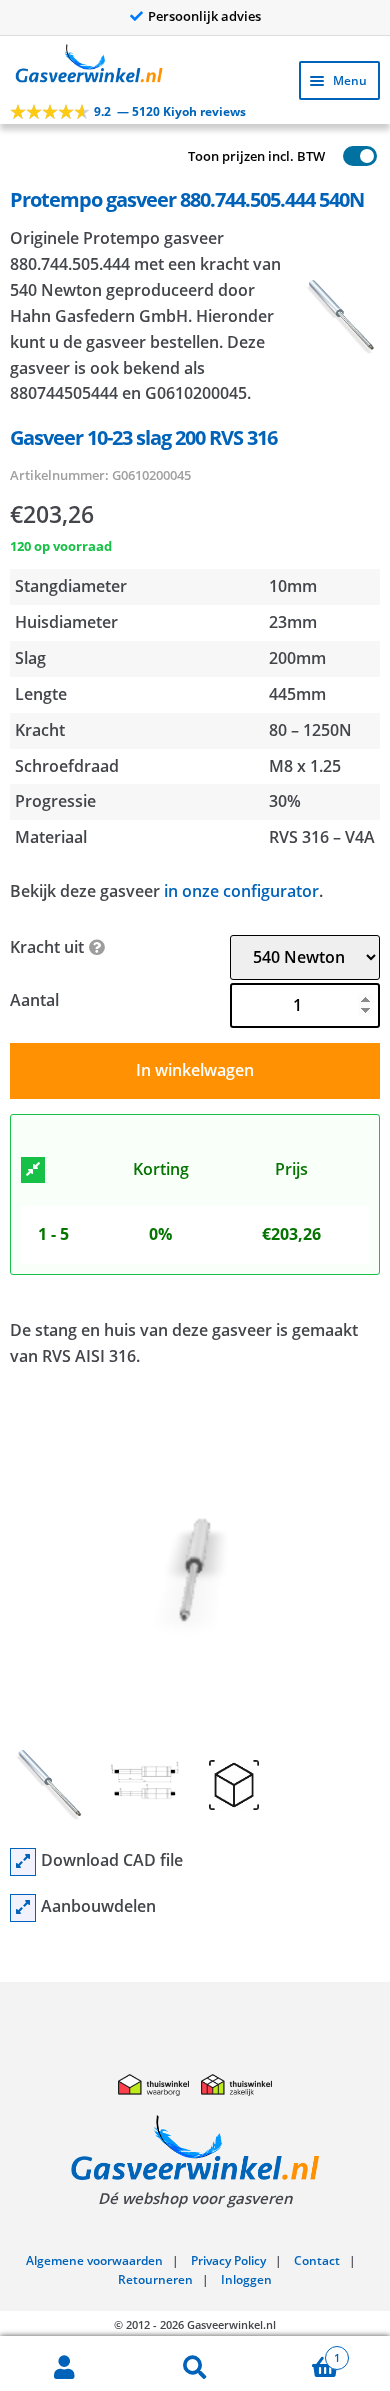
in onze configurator (241, 891)
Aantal (34, 1000)
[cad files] (23, 1862)
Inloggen (246, 2279)
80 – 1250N (310, 730)
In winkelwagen (195, 1070)
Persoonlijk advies (204, 16)
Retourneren (155, 2279)
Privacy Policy (228, 2260)
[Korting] (33, 1170)
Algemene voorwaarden (94, 2260)
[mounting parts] (23, 1908)
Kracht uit (47, 947)
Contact (317, 2260)
